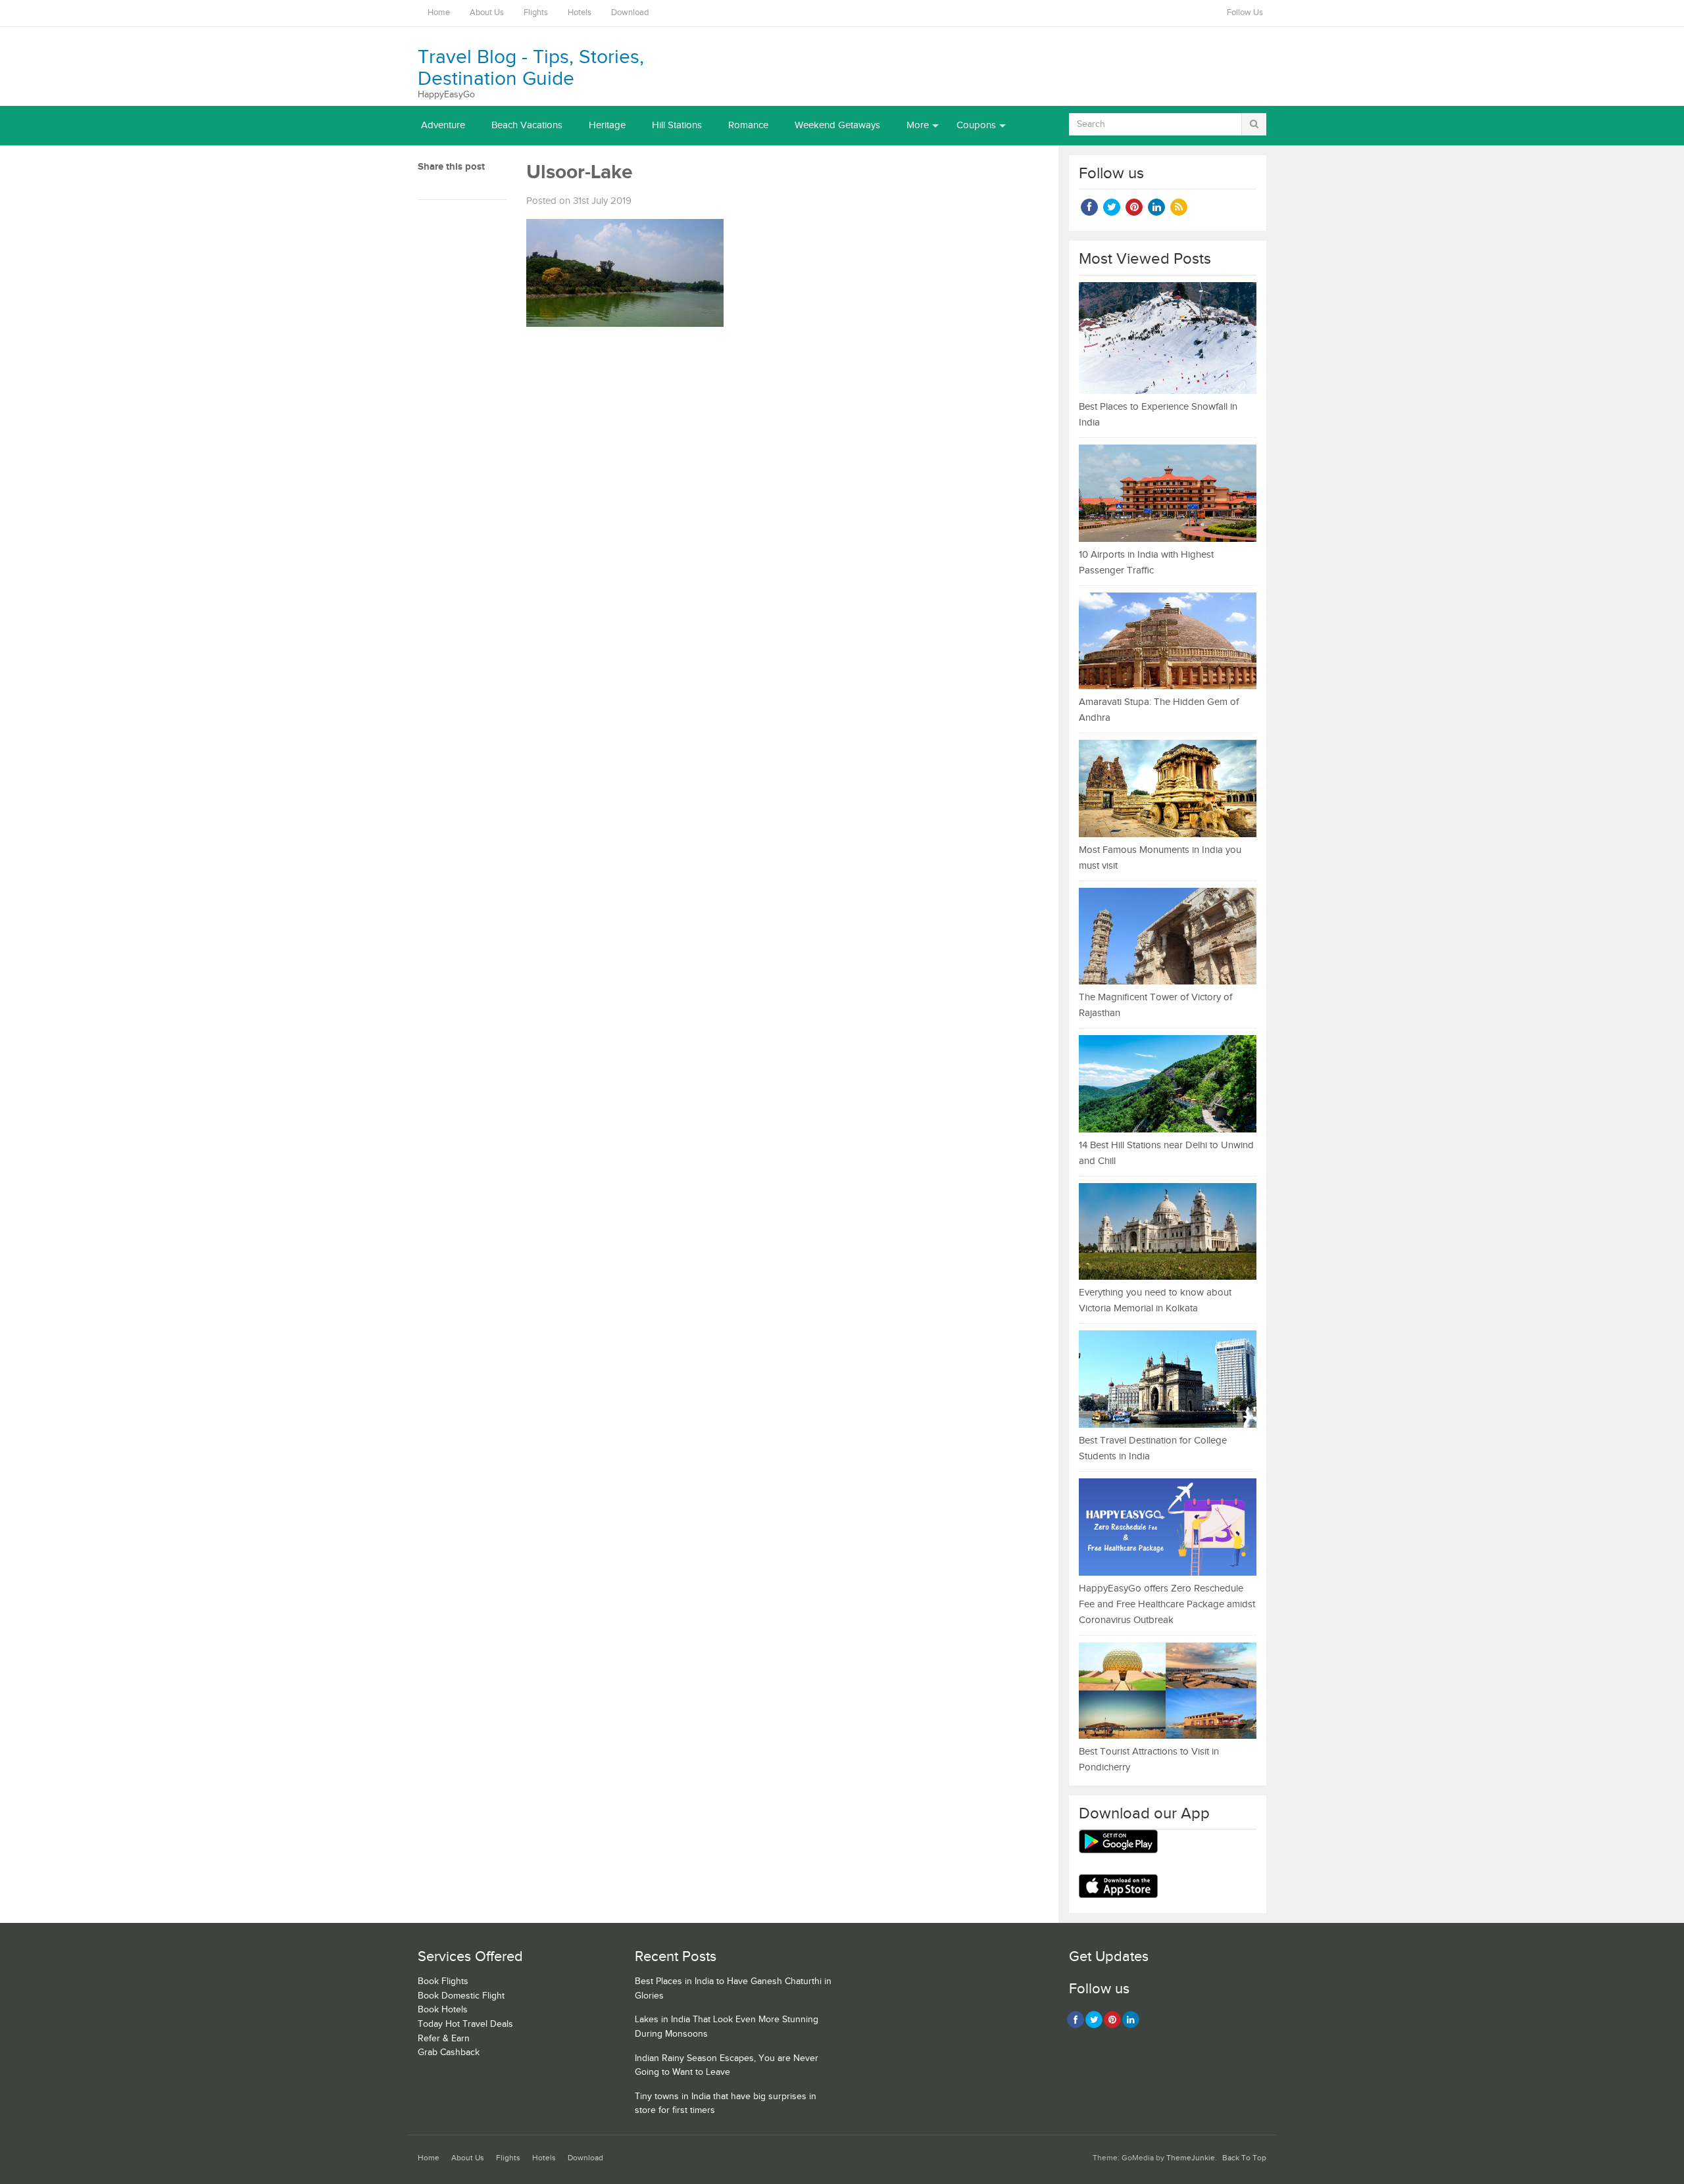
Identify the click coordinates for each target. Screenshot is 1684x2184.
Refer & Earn (444, 2039)
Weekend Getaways (837, 125)
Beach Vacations (527, 125)
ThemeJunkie (1191, 2158)
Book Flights (443, 1981)
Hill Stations (677, 125)
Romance (748, 125)
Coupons (976, 125)
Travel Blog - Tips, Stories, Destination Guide (531, 68)
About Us (487, 13)
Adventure (443, 125)
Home (439, 13)
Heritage (607, 125)
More (918, 125)
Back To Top (1244, 2158)
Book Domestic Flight (461, 1996)
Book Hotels (443, 2010)
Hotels (580, 13)
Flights (536, 13)
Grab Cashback (449, 2052)
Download (630, 13)
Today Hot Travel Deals (465, 2024)
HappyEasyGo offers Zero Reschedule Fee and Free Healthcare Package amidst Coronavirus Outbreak (1167, 1604)
